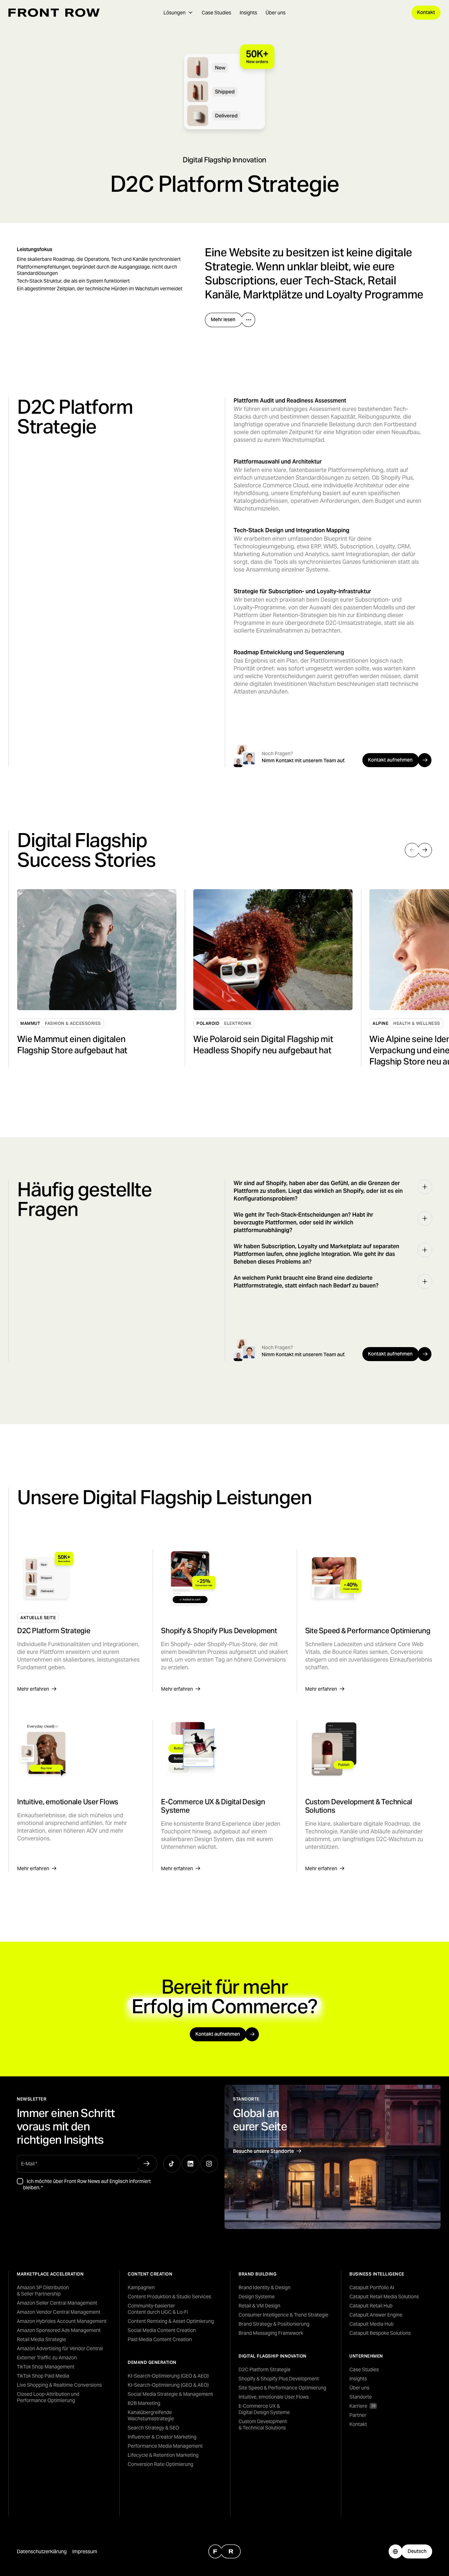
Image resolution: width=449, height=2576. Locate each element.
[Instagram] (209, 2164)
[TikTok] (172, 2164)
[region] (229, 978)
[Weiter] (425, 850)
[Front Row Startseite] (54, 13)
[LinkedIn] (190, 2164)
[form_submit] (147, 2164)
